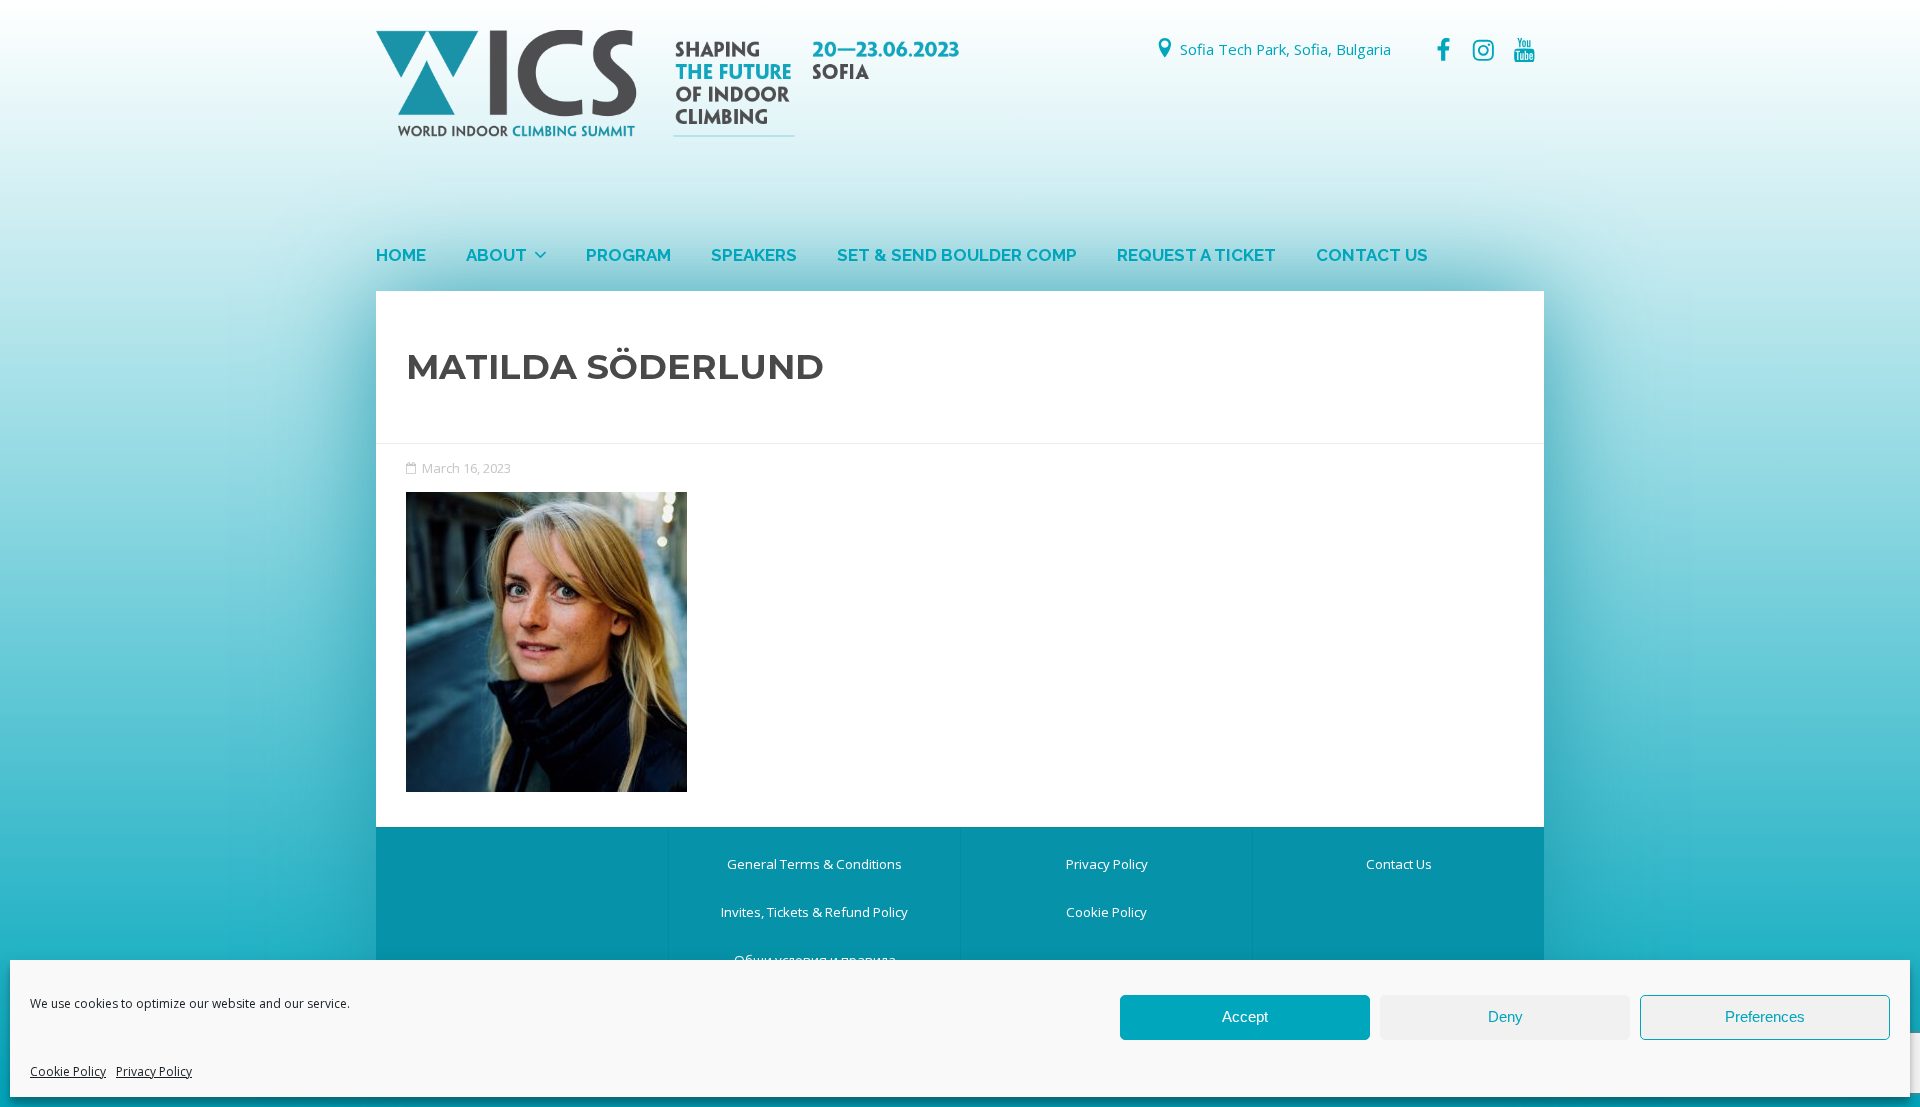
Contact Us (1372, 255)
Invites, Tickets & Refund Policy (814, 912)
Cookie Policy (68, 1071)
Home (401, 255)
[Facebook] (1443, 50)
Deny (1505, 1016)
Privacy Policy (154, 1071)
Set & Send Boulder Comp (957, 255)
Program (628, 255)
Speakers (754, 255)
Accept (1245, 1016)
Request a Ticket (1196, 255)
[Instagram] (1483, 50)
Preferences (1765, 1016)
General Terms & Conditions (814, 864)
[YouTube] (1524, 50)
